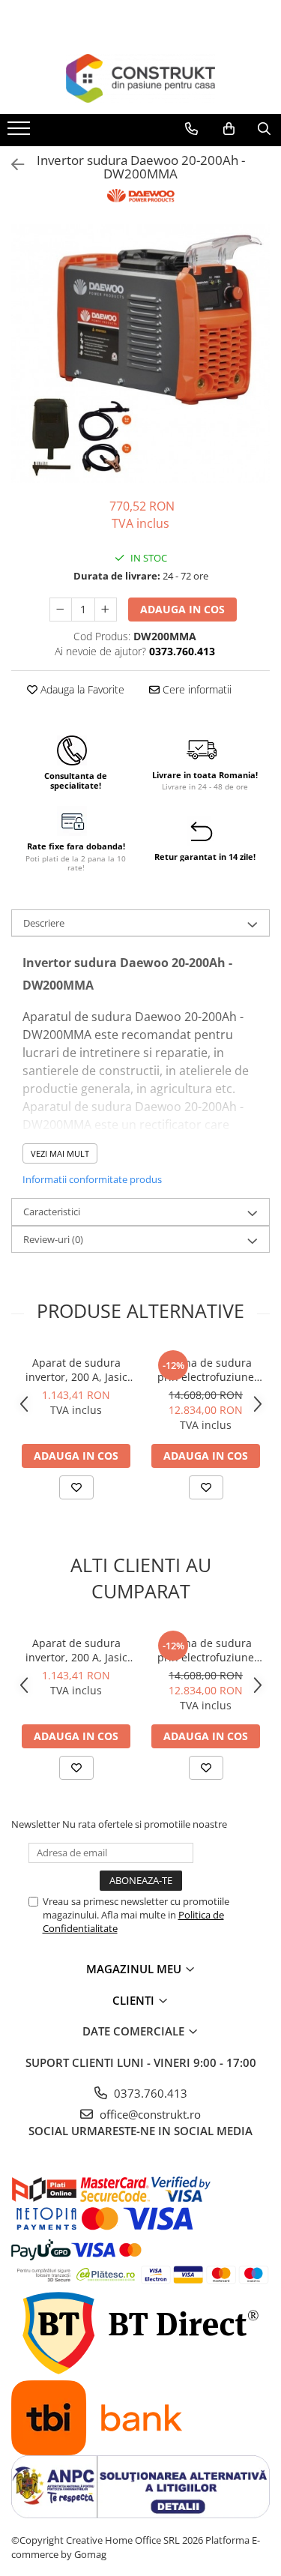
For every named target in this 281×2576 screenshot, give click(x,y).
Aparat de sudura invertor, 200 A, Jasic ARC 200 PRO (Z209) (76, 1370)
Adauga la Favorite (81, 689)
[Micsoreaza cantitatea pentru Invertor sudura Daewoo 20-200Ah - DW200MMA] (61, 610)
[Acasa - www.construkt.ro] (141, 78)
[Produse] (21, 133)
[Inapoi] (11, 165)
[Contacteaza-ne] (191, 129)
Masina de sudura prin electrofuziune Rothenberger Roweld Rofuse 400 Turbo (206, 1370)
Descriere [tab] (44, 923)
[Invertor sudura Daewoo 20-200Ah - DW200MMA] (140, 353)
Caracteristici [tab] (52, 1212)
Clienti (135, 2000)
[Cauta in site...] (264, 129)
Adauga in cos (182, 609)
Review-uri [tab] (53, 1239)
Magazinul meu (135, 1969)
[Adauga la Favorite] (76, 1487)
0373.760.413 (149, 2093)
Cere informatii (196, 689)
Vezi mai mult (60, 1153)
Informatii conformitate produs (92, 1179)
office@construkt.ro (149, 2114)
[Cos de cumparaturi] (229, 129)
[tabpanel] (140, 353)
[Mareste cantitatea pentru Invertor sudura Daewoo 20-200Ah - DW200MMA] (106, 610)
